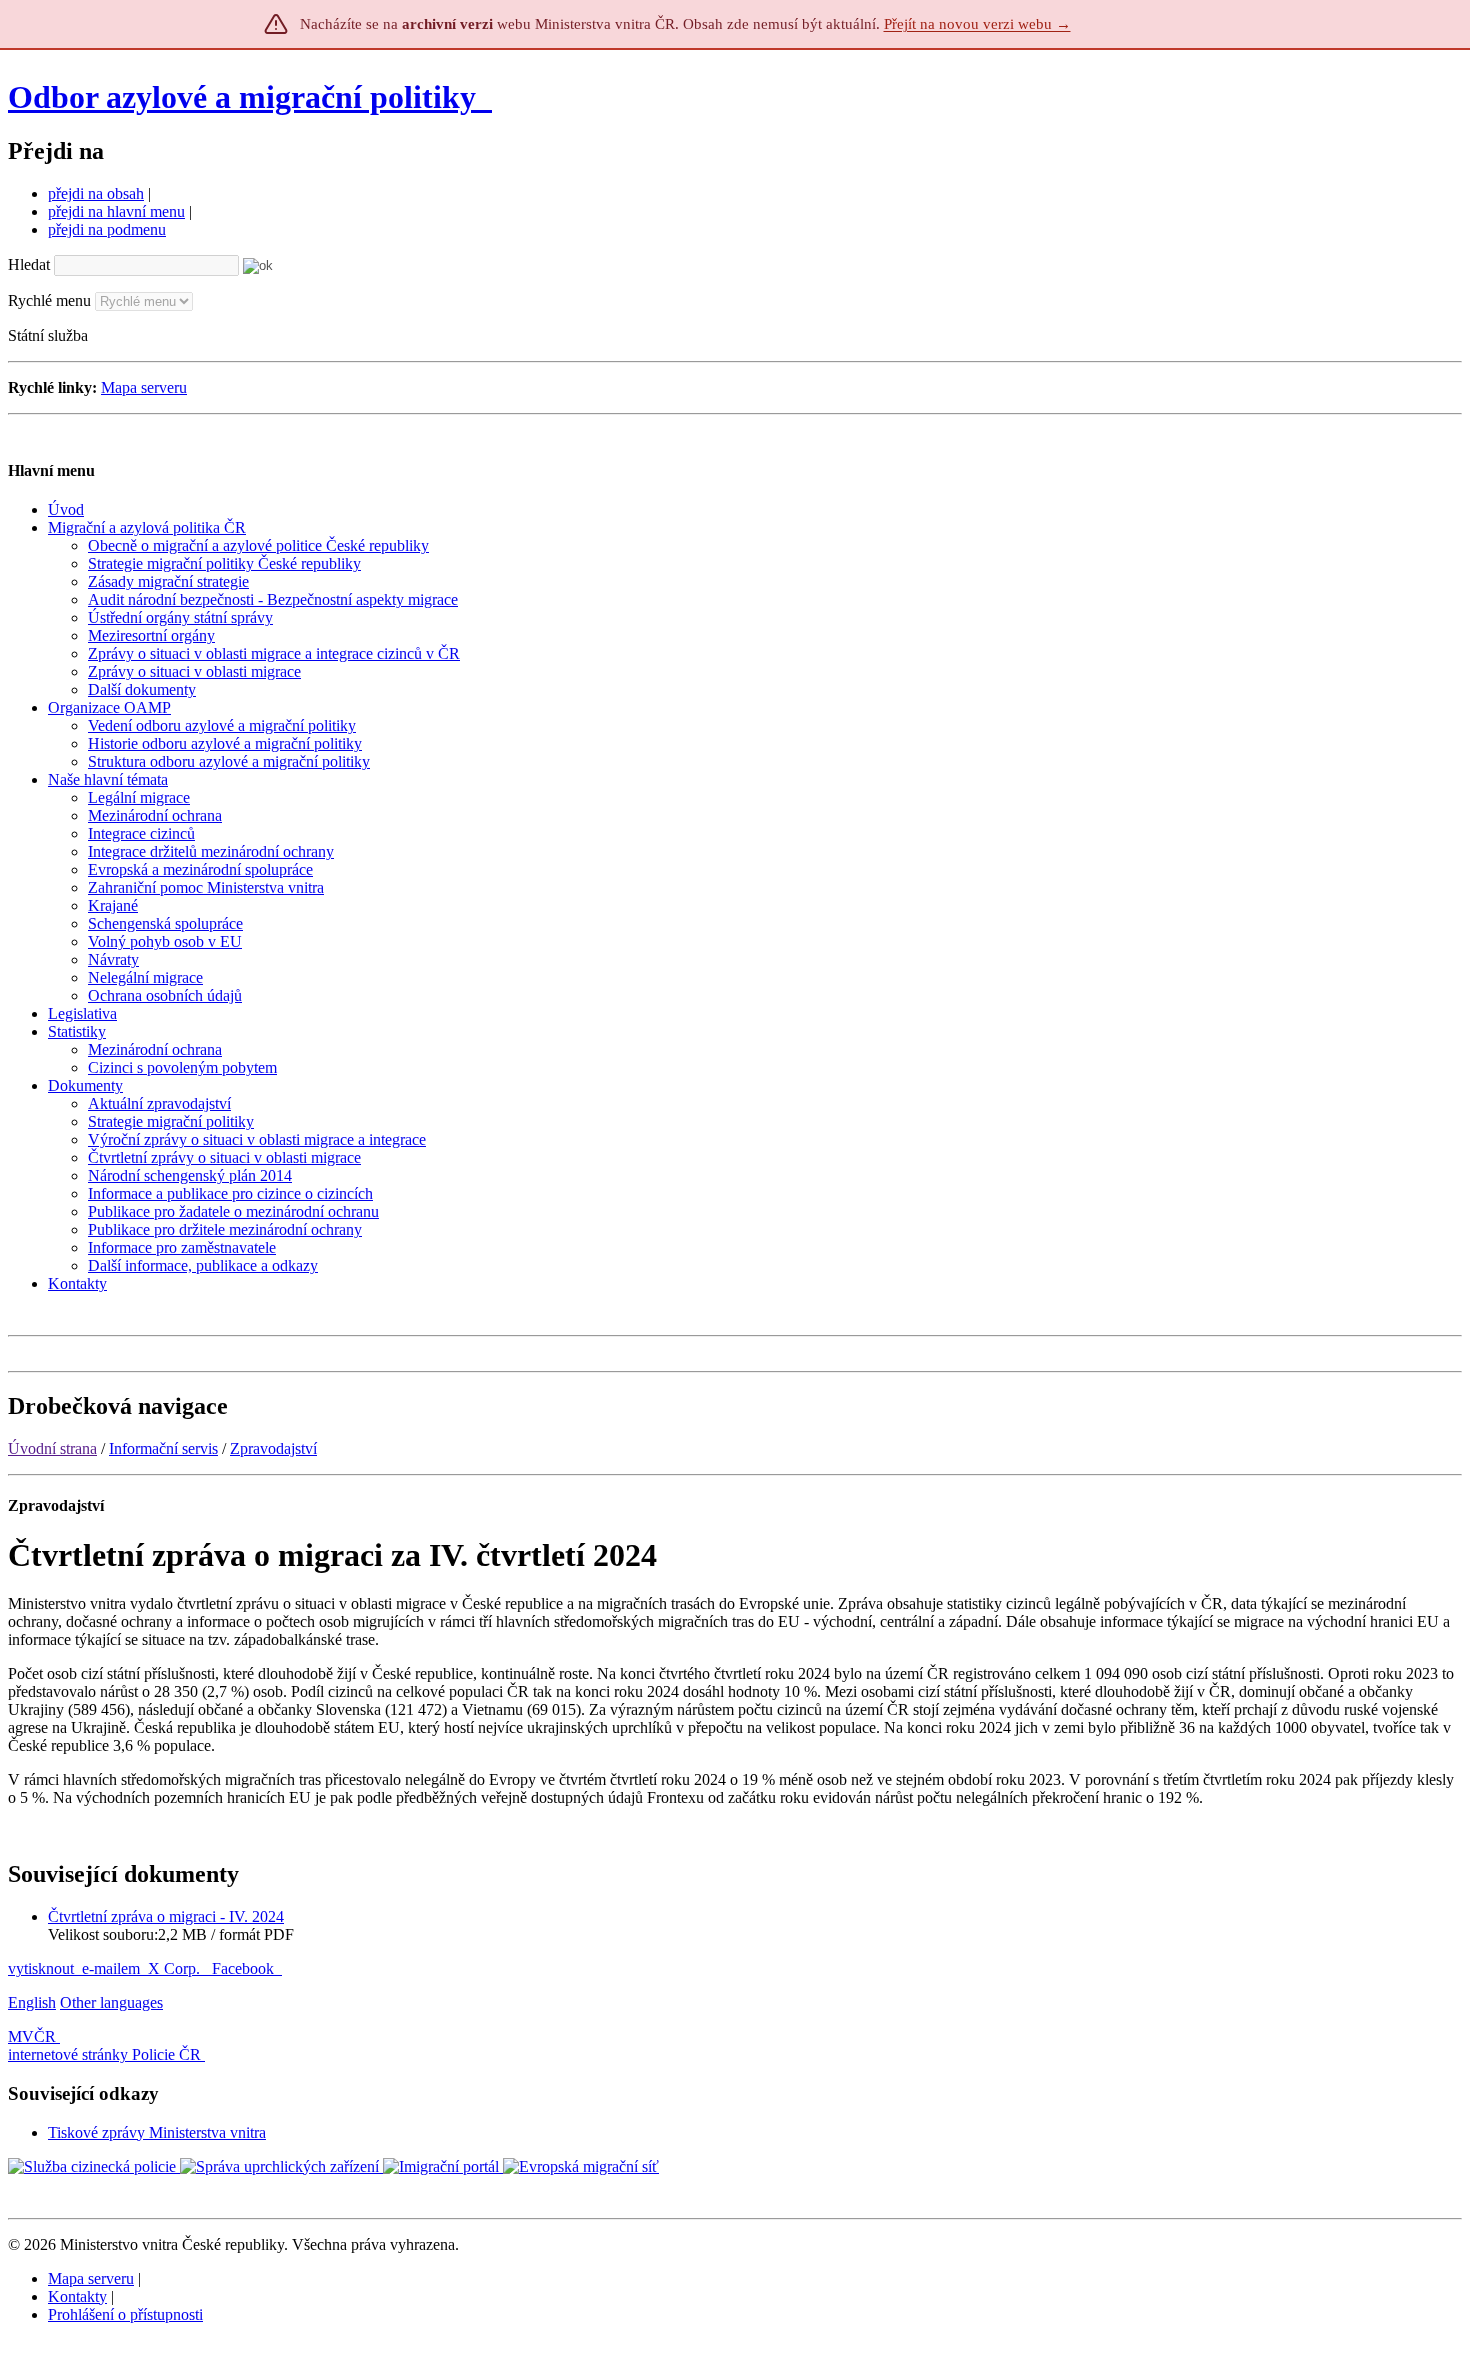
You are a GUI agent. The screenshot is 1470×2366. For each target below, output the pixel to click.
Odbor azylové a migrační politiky (246, 97)
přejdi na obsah (96, 193)
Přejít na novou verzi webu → (977, 24)
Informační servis (163, 1448)
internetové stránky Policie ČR (104, 2054)
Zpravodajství (273, 1448)
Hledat (29, 264)
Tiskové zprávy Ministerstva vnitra (157, 2132)
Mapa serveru (144, 387)
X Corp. (176, 1968)
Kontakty (77, 2296)
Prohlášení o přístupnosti (125, 2314)
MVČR (32, 2036)
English (32, 2002)
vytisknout (41, 1968)
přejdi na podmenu (107, 229)
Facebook (245, 1968)
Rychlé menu (49, 300)
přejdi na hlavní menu (116, 211)
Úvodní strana (52, 1448)
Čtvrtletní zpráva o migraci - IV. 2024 (166, 1916)
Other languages (111, 2002)
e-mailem (111, 1968)
